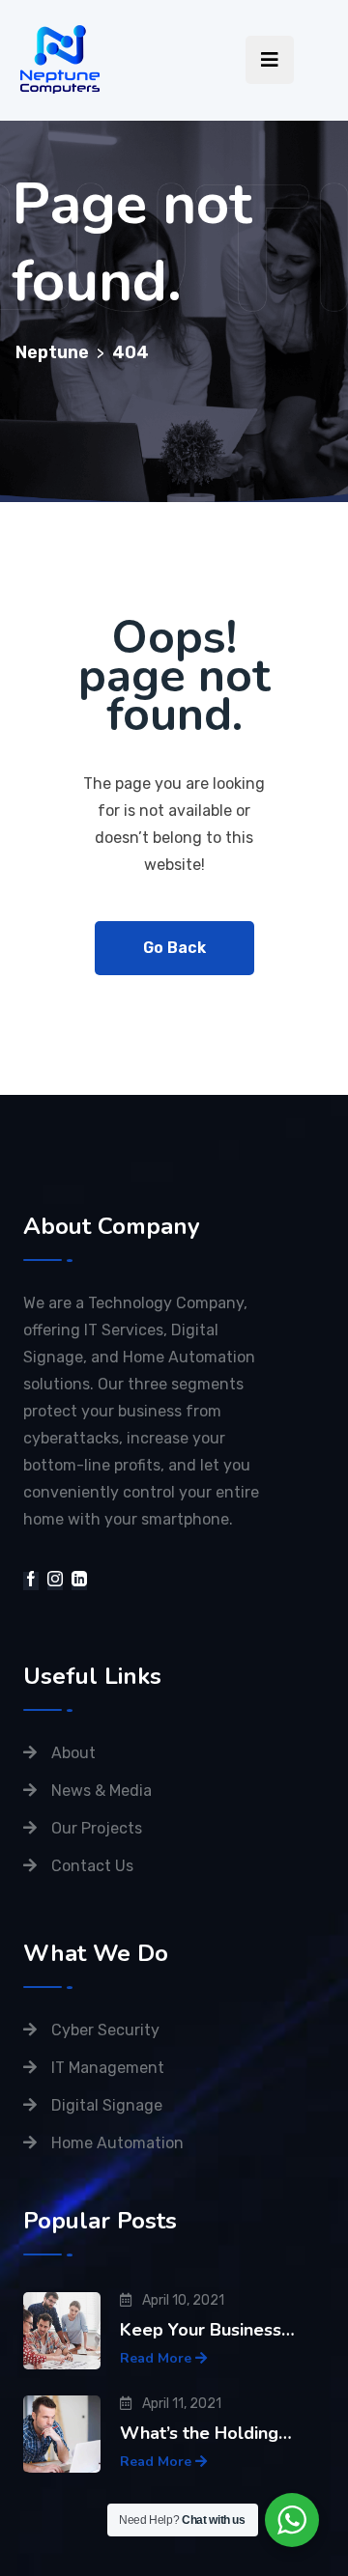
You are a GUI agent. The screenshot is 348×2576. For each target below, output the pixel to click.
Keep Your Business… (207, 2330)
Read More (158, 2358)
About (73, 1753)
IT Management (108, 2068)
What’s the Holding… (206, 2433)
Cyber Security (105, 2030)
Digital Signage (107, 2105)
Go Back (174, 948)
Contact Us (92, 1866)
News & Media (101, 1791)
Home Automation (117, 2143)
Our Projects (97, 1828)
